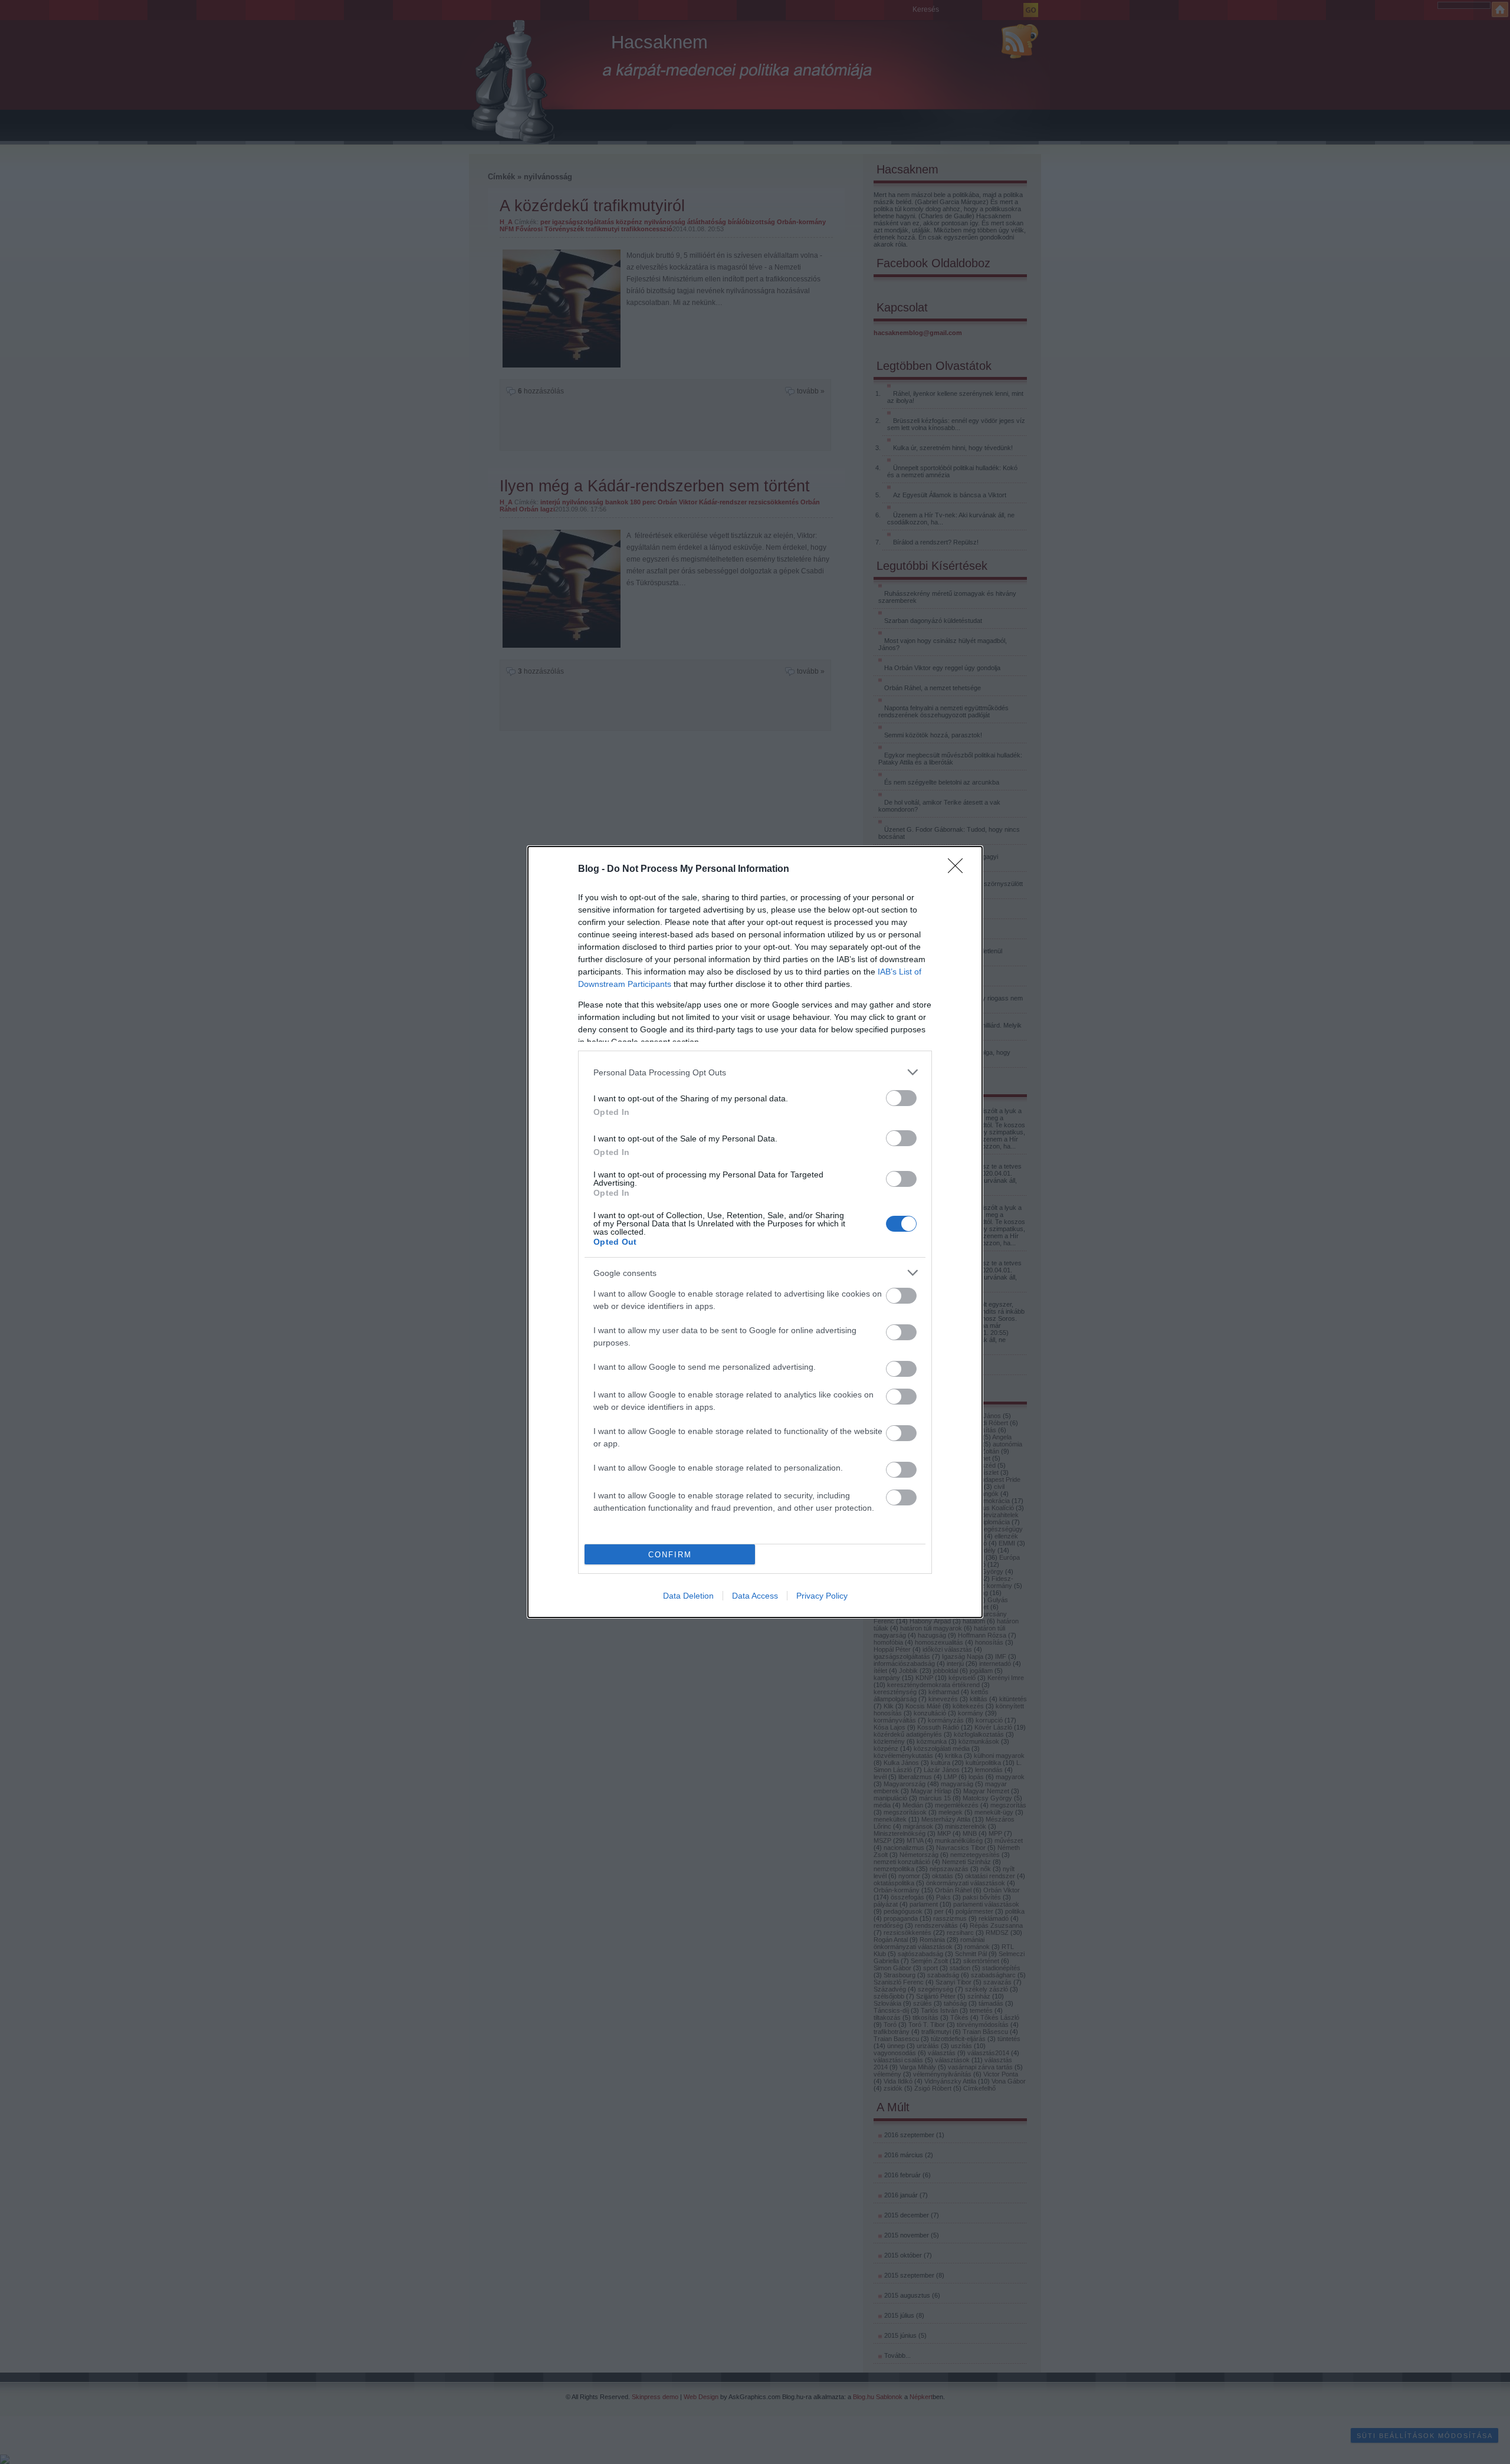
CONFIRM (670, 1555)
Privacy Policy (822, 1596)
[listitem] (755, 1072)
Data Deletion (688, 1596)
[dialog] (755, 1232)
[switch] (901, 1098)
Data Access (755, 1596)
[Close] (959, 870)
